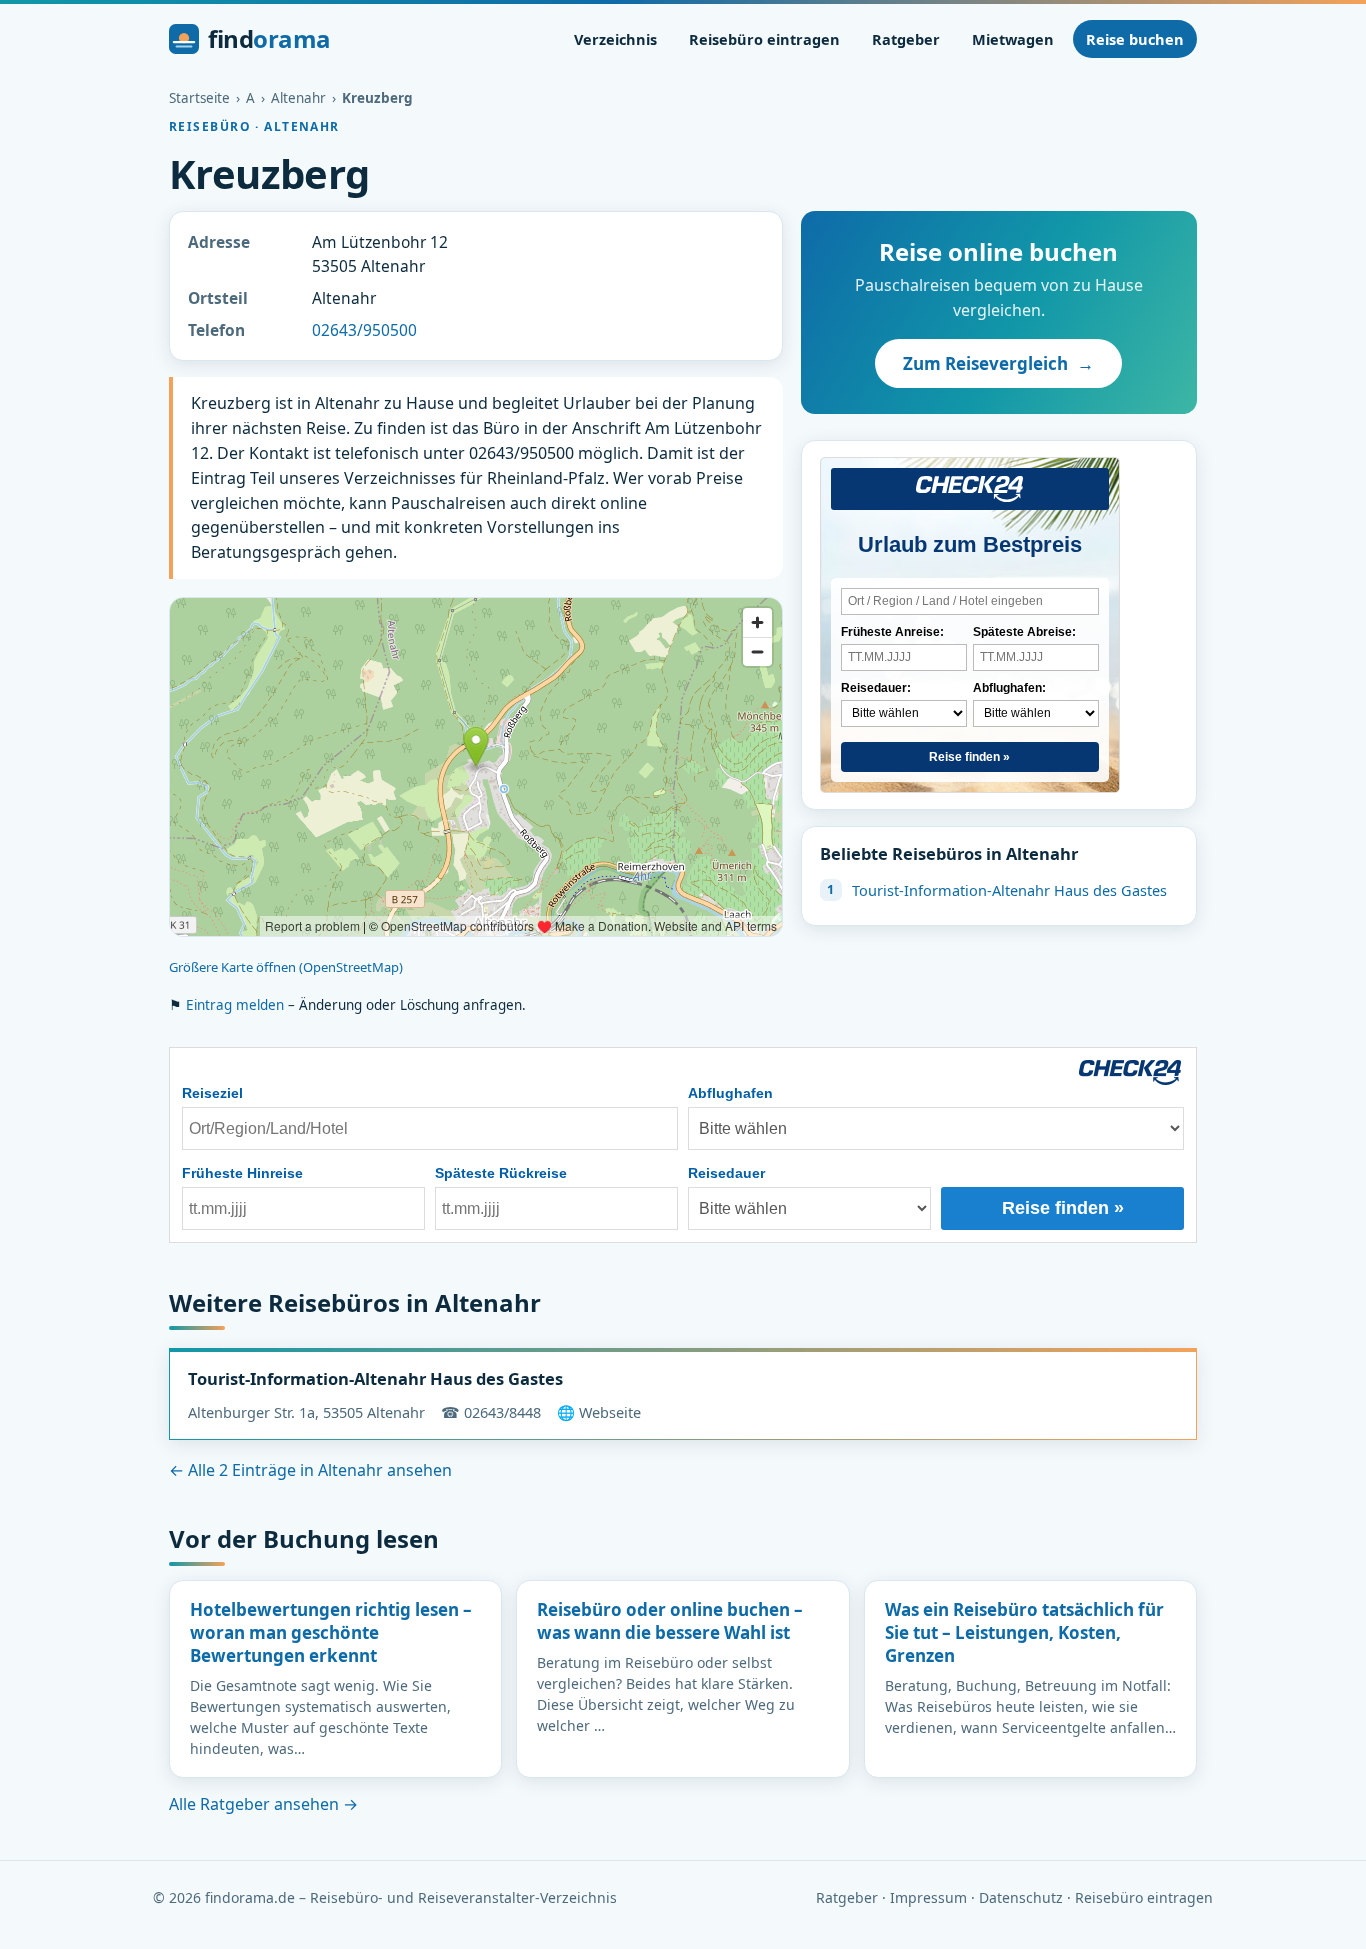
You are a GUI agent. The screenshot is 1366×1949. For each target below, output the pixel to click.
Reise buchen (1135, 39)
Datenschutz (1021, 1897)
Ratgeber (906, 39)
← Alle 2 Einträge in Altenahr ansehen (310, 1470)
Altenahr (298, 98)
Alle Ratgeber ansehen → (263, 1804)
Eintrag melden (235, 1005)
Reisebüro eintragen (764, 39)
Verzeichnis (615, 39)
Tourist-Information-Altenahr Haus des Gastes (1009, 890)
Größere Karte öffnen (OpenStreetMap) (286, 967)
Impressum (928, 1897)
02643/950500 (364, 330)
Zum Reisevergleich (998, 363)
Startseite (199, 98)
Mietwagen (1013, 39)
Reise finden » (969, 757)
